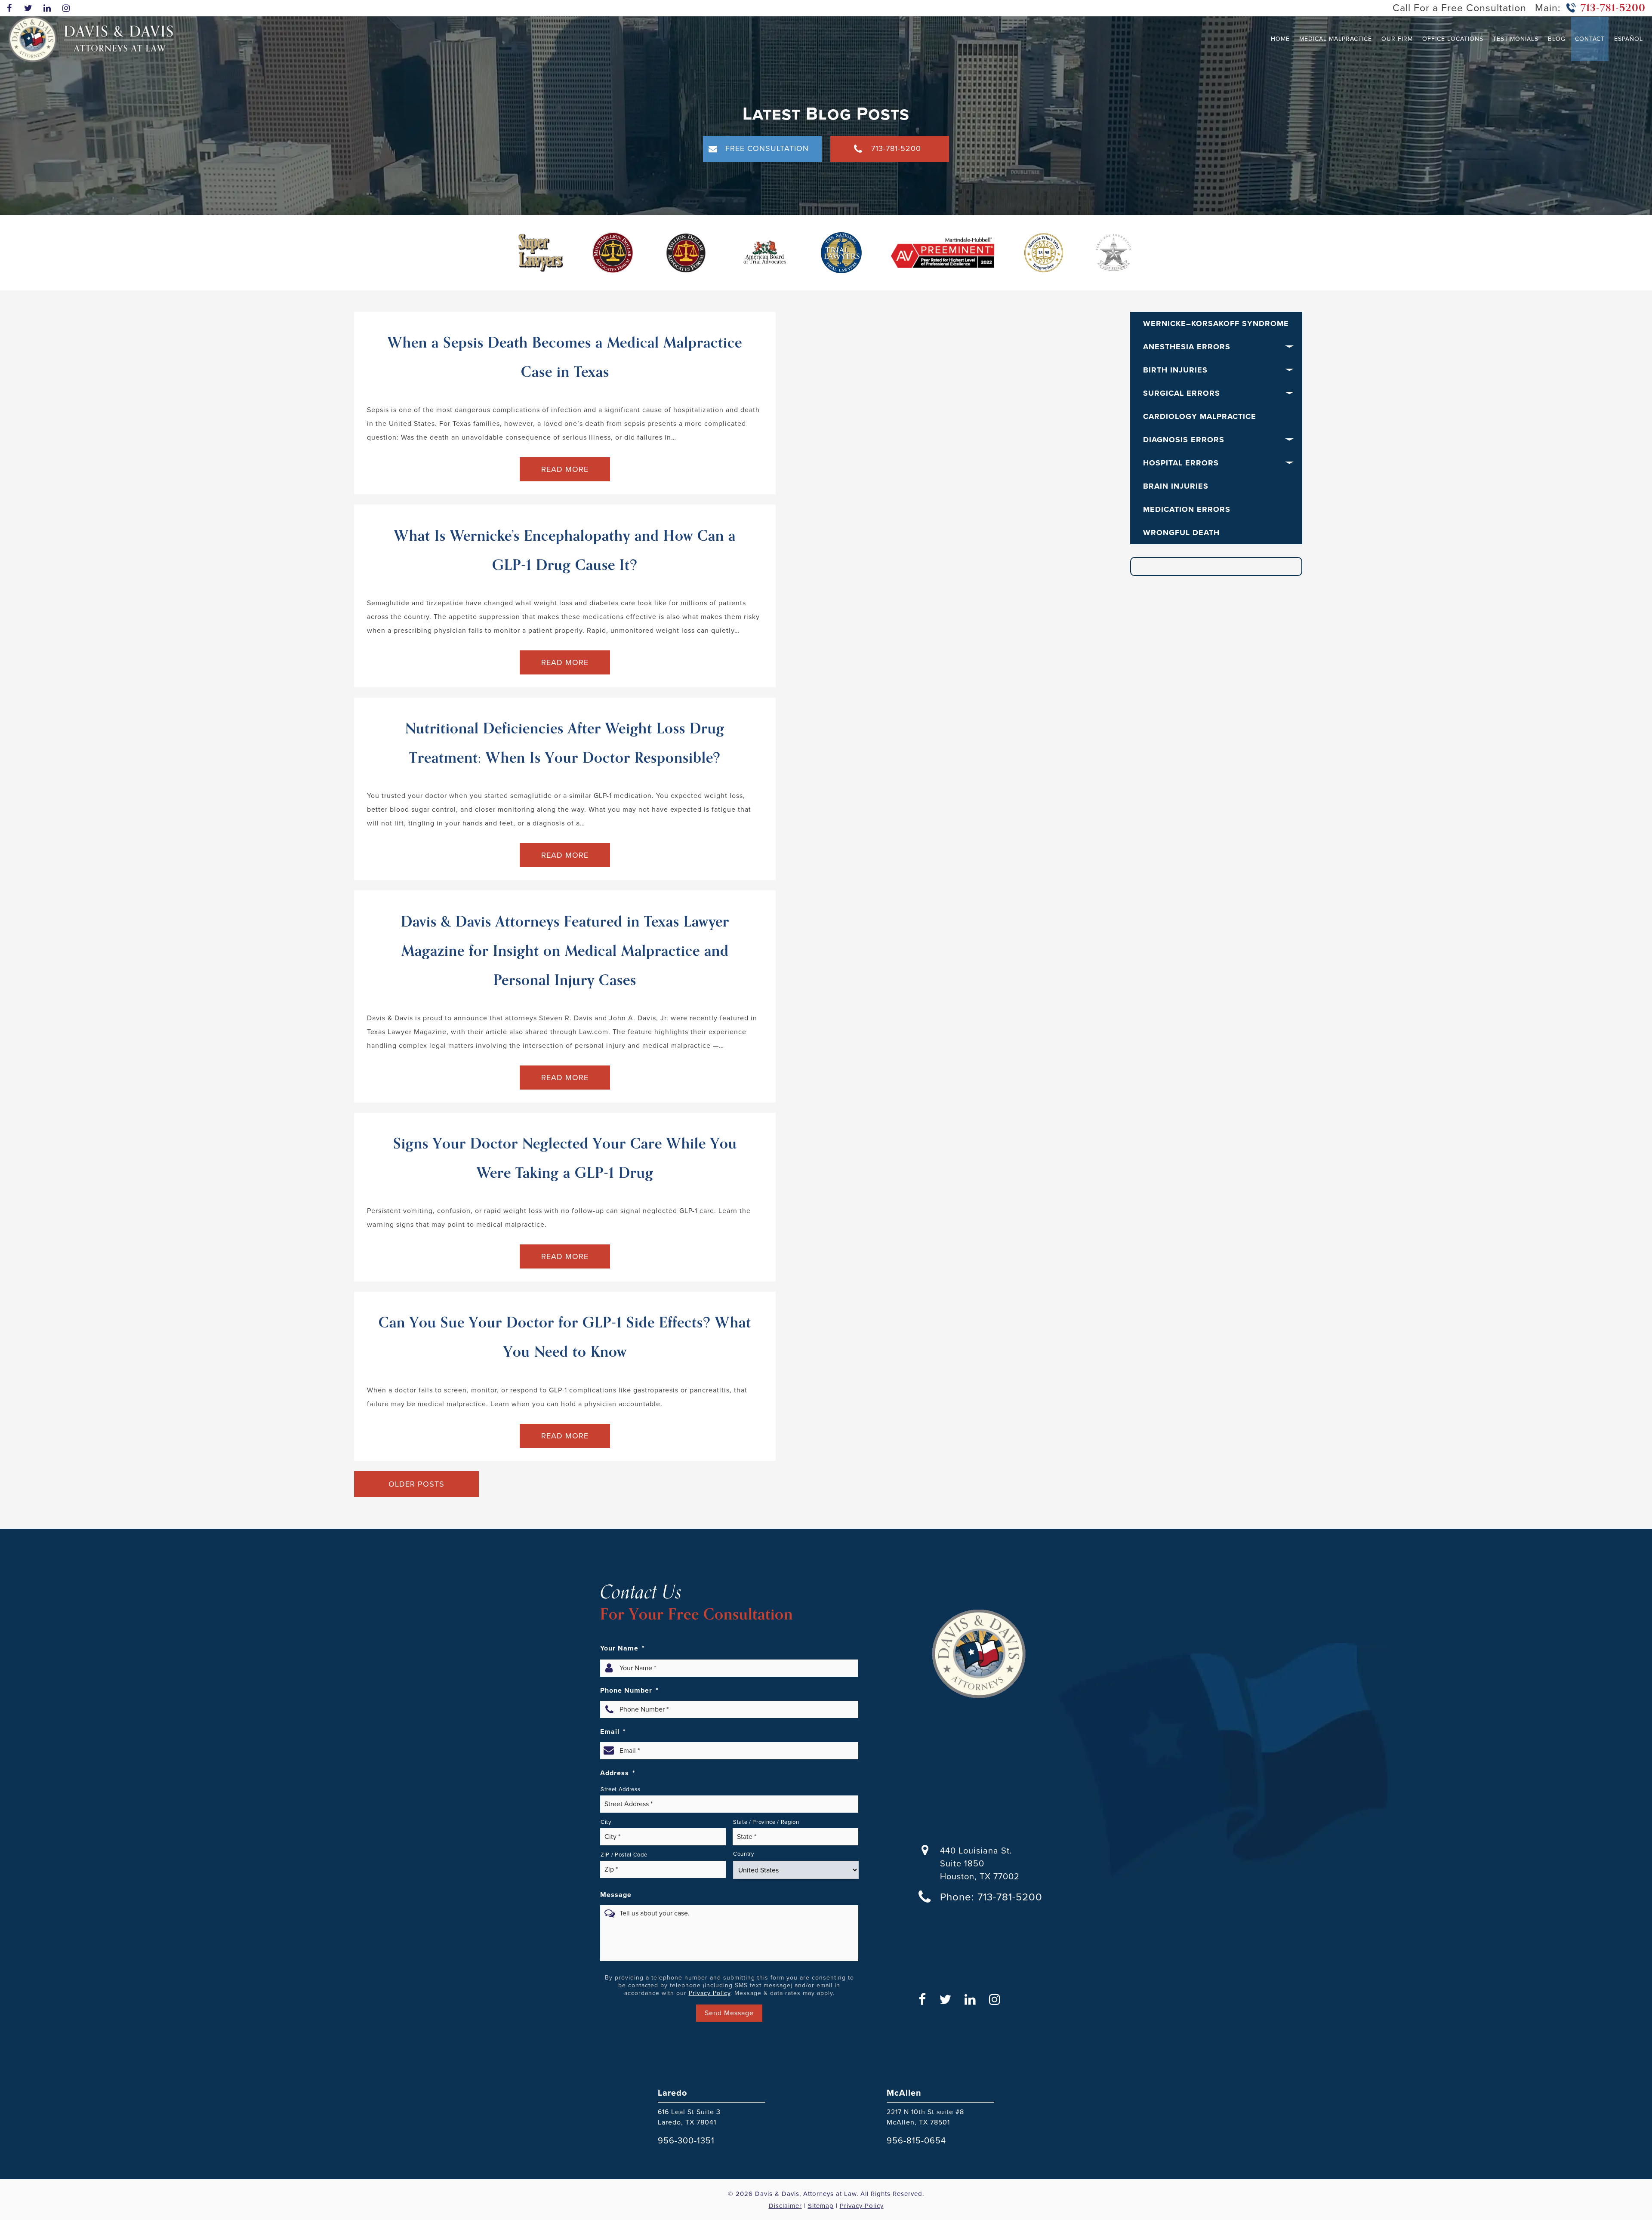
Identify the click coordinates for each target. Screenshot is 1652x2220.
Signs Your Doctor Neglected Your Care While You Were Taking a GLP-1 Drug (565, 1158)
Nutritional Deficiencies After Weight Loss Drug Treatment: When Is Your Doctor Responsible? (565, 743)
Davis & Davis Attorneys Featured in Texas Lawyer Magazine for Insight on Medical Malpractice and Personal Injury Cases (565, 951)
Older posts (416, 1484)
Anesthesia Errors (1187, 347)
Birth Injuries (1175, 370)
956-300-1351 (686, 2140)
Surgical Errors (1182, 393)
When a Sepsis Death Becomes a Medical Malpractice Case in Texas (565, 357)
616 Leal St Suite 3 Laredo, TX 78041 (689, 2117)
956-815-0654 (916, 2140)
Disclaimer (785, 2205)
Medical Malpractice (1336, 39)
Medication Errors (1187, 509)
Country (744, 1854)
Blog (1557, 39)
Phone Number (629, 1690)
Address (618, 1773)
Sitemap (821, 2205)
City (606, 1822)
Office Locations (1453, 39)
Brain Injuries (1176, 486)
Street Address (620, 1789)
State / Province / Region (766, 1822)
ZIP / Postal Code (624, 1855)
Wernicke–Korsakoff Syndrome (1216, 323)
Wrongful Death (1181, 533)
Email (613, 1732)
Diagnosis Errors (1184, 440)
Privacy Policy (710, 1993)
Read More (565, 469)
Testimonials (1516, 39)
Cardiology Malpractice (1200, 416)
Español (1629, 39)
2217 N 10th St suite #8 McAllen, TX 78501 (925, 2117)
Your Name (623, 1648)
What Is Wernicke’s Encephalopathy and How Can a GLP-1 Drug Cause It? (565, 551)
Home (1280, 39)
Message (616, 1895)
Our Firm (1397, 39)
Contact (1590, 39)
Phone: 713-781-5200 (991, 1897)
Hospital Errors (1181, 463)
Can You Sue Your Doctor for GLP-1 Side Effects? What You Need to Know (565, 1337)
